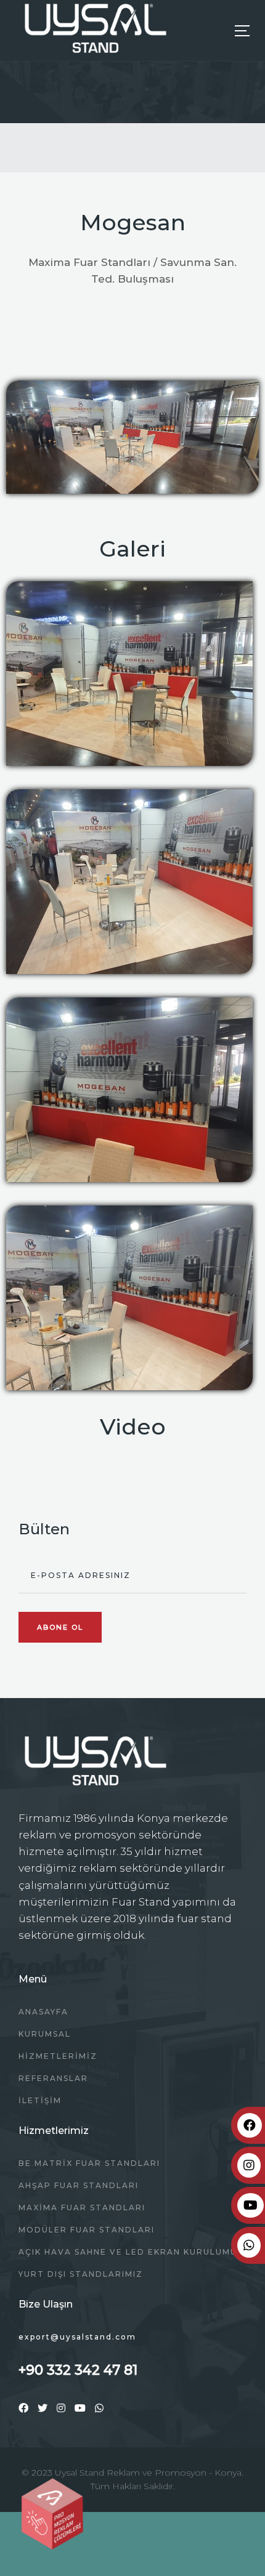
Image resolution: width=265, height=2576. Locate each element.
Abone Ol (60, 1627)
